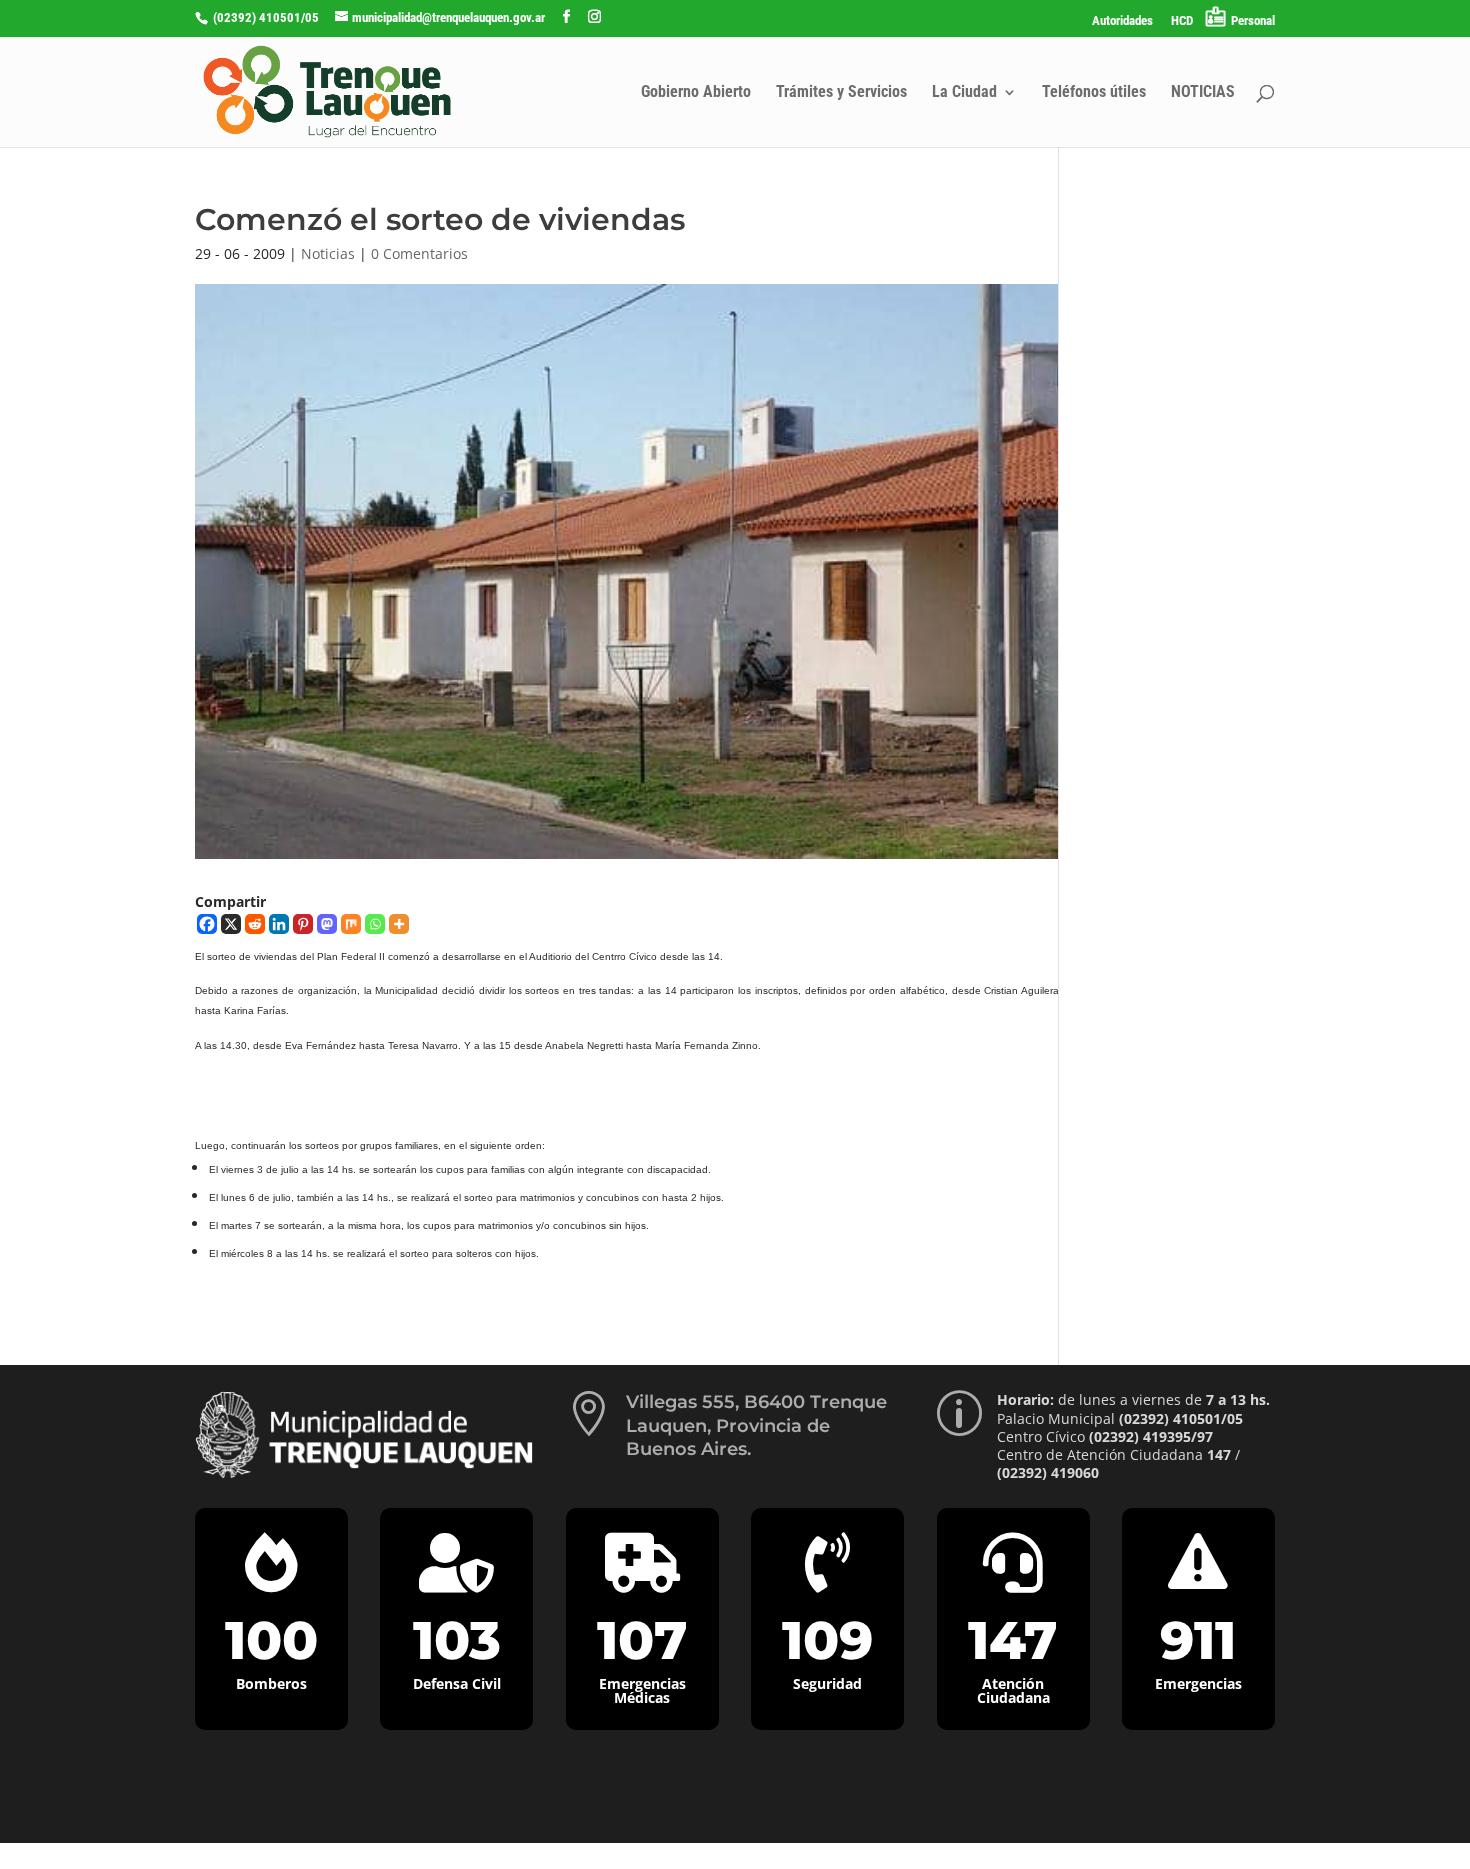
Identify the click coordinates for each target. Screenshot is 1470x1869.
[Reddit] (255, 924)
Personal (1253, 20)
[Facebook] (207, 924)
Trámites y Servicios (841, 93)
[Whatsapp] (375, 924)
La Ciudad (964, 93)
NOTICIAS (1203, 93)
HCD (1182, 21)
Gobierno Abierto (696, 93)
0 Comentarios (419, 253)
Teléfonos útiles (1094, 93)
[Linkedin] (279, 924)
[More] (399, 924)
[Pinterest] (303, 924)
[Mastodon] (327, 924)
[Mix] (351, 924)
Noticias (328, 253)
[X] (231, 924)
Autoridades (1122, 21)
